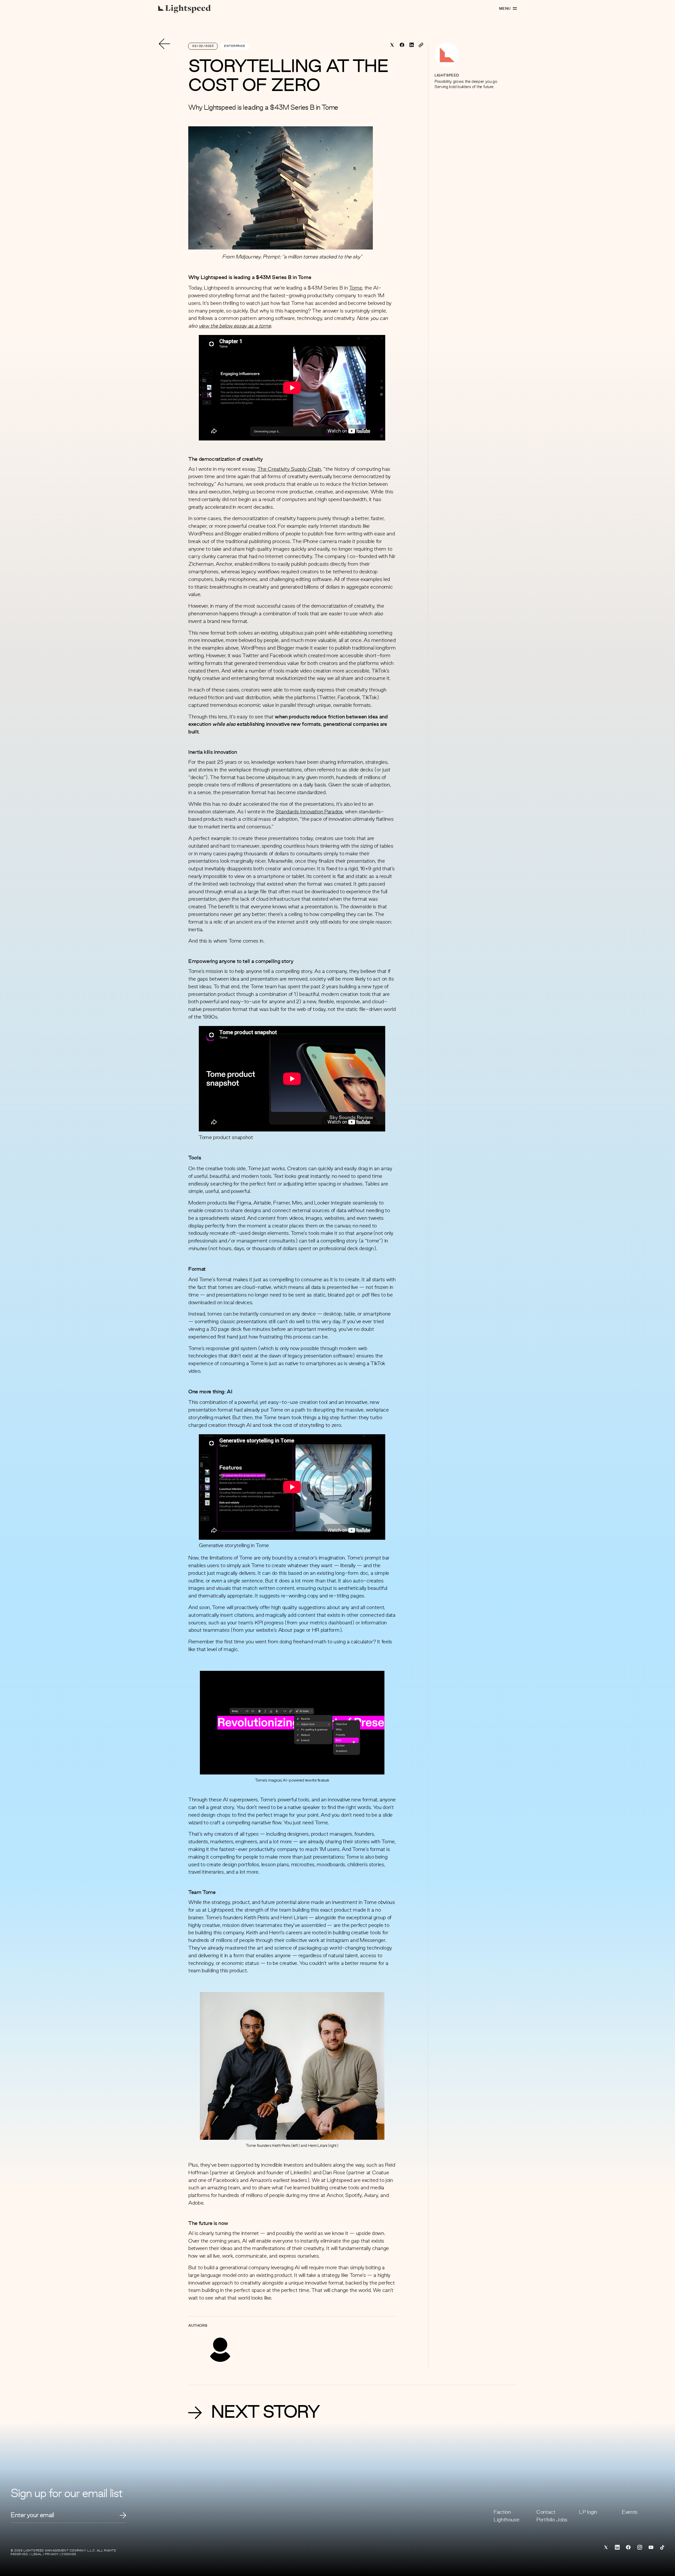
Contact (546, 2512)
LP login (588, 2512)
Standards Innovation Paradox (309, 812)
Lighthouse (506, 2520)
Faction (502, 2512)
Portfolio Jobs (552, 2520)
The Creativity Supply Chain (289, 469)
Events (630, 2512)
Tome (356, 288)
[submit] (123, 2515)
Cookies (69, 2554)
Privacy (52, 2554)
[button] (292, 1723)
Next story (265, 2413)
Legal (37, 2554)
